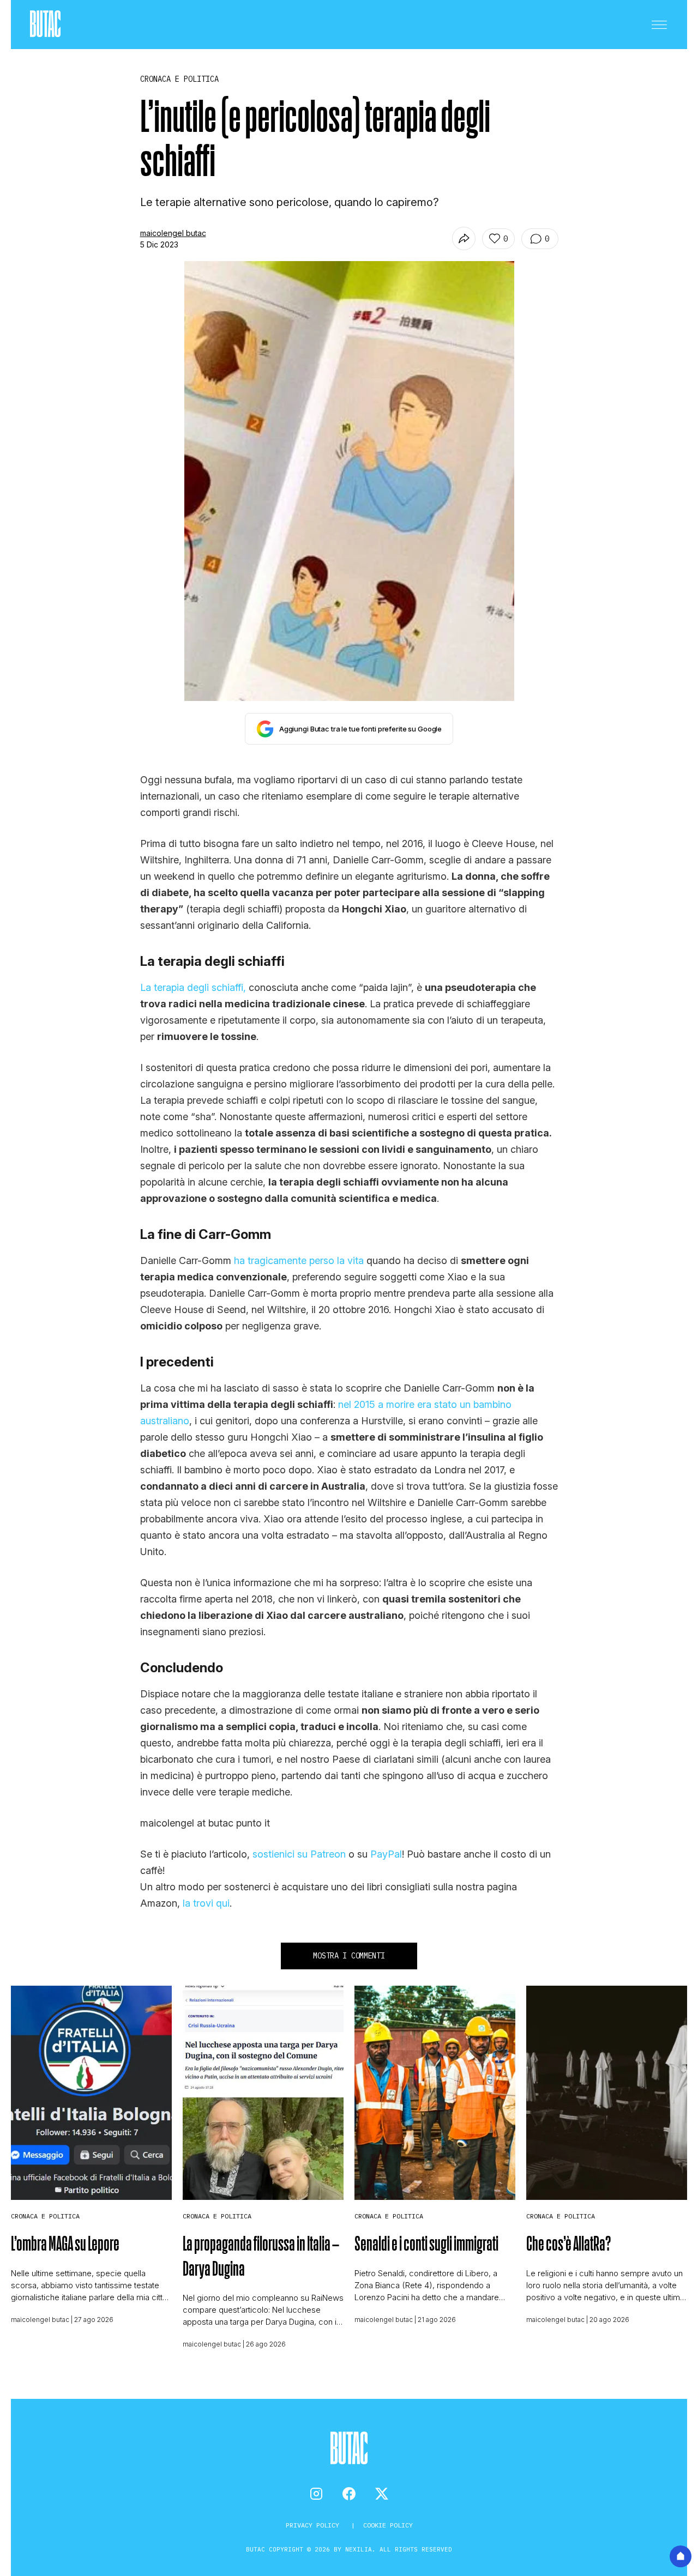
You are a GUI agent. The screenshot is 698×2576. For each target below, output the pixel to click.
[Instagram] (316, 2494)
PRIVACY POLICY (314, 2525)
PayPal (386, 1854)
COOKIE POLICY (388, 2525)
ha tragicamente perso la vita (299, 1260)
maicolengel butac (173, 233)
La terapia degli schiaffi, (193, 987)
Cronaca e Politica (45, 2216)
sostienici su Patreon (299, 1854)
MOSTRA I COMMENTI (349, 1956)
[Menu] (659, 25)
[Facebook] (349, 2494)
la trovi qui (206, 1903)
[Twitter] (382, 2494)
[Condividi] (464, 238)
